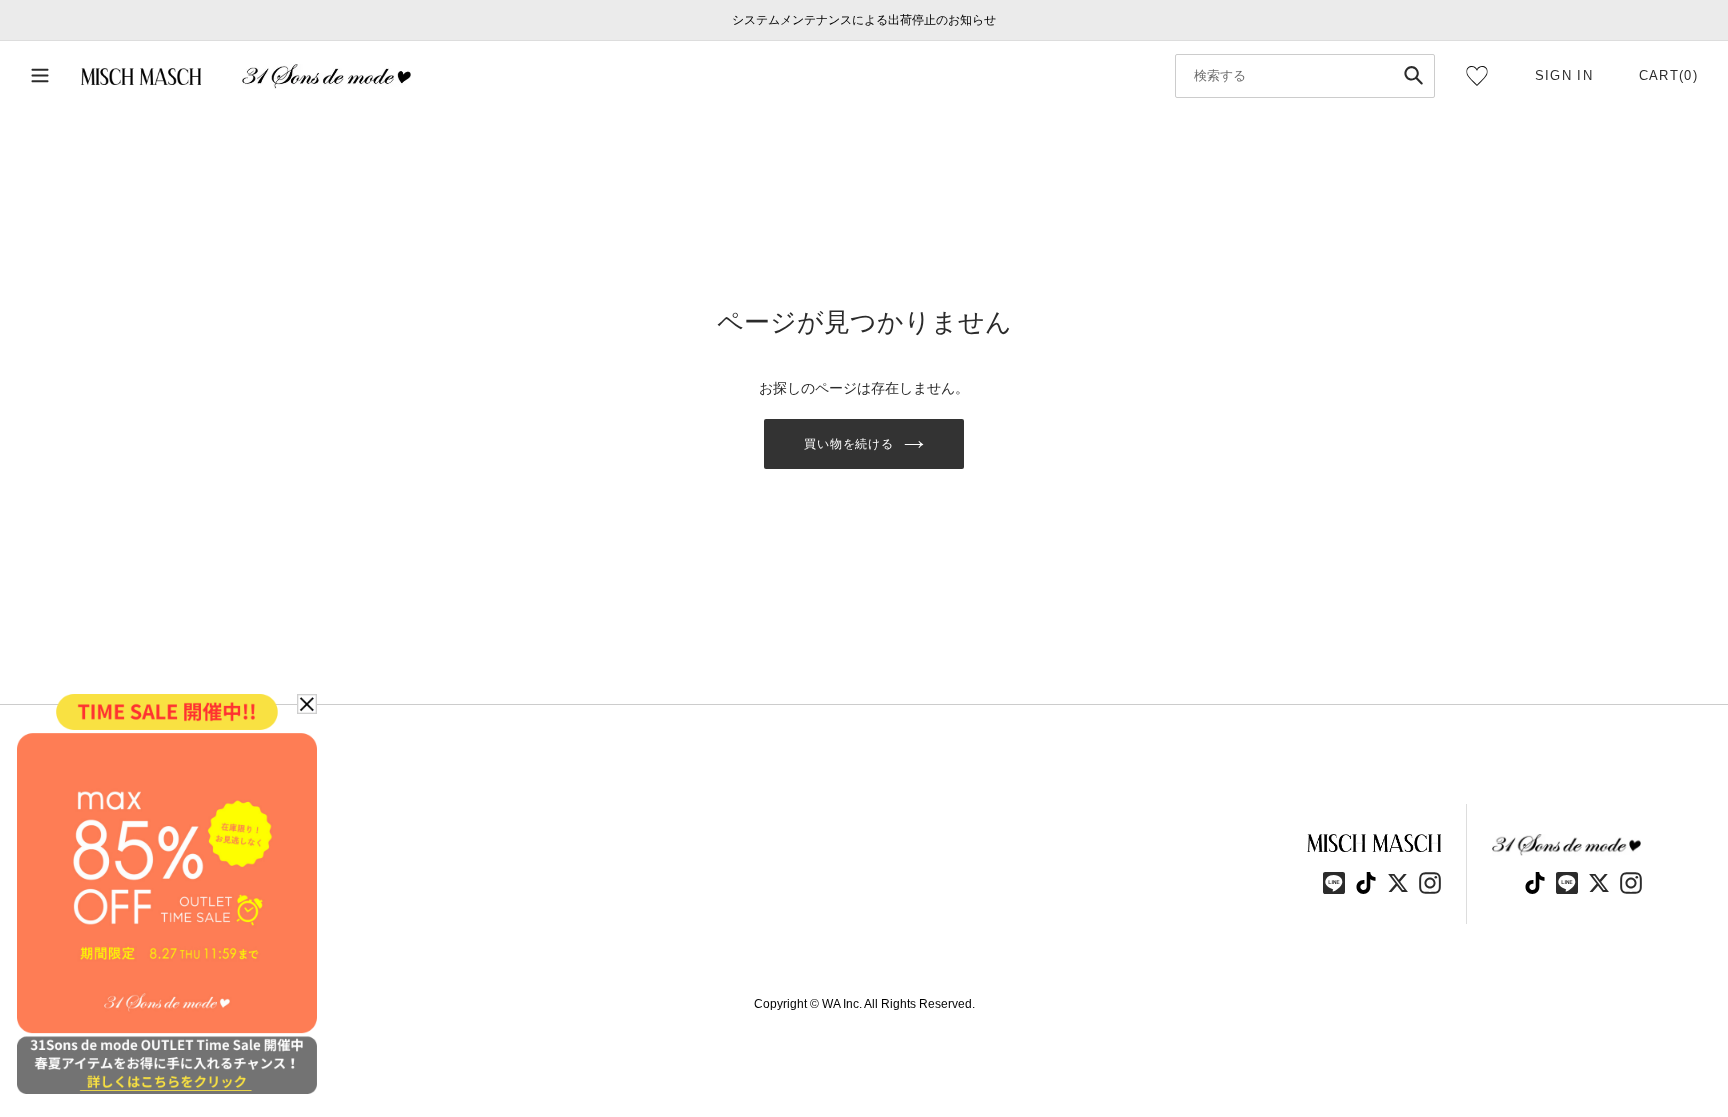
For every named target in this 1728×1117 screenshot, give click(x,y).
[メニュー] (40, 76)
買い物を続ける (849, 444)
